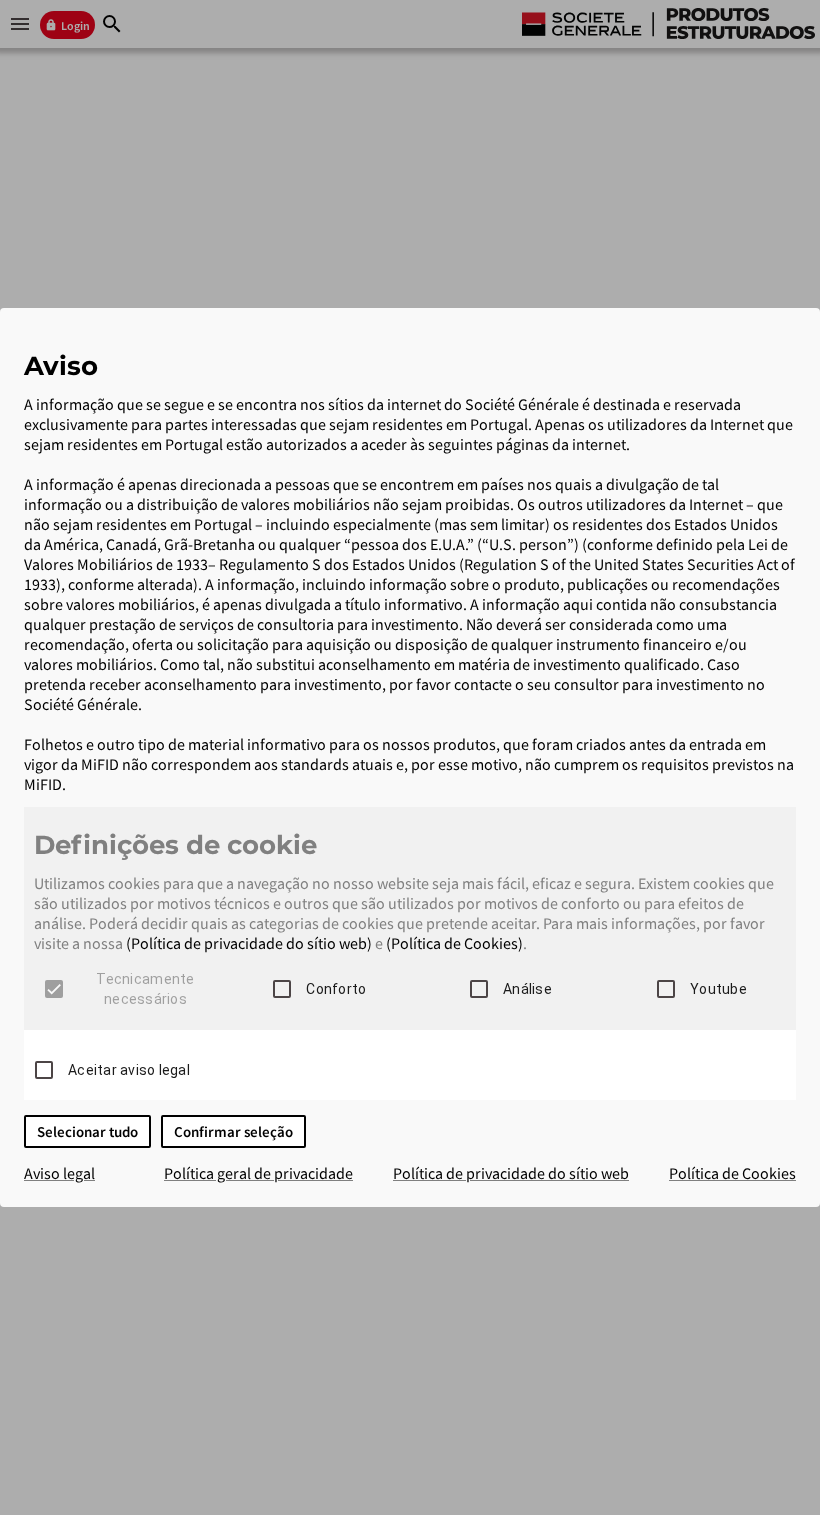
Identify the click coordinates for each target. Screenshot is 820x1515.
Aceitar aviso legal (129, 1070)
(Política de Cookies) (454, 943)
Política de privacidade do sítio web (511, 1173)
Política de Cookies (732, 1173)
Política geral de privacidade (258, 1173)
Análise (527, 989)
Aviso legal (59, 1173)
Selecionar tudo (87, 1131)
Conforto (336, 989)
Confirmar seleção (233, 1131)
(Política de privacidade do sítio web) (249, 943)
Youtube (718, 989)
